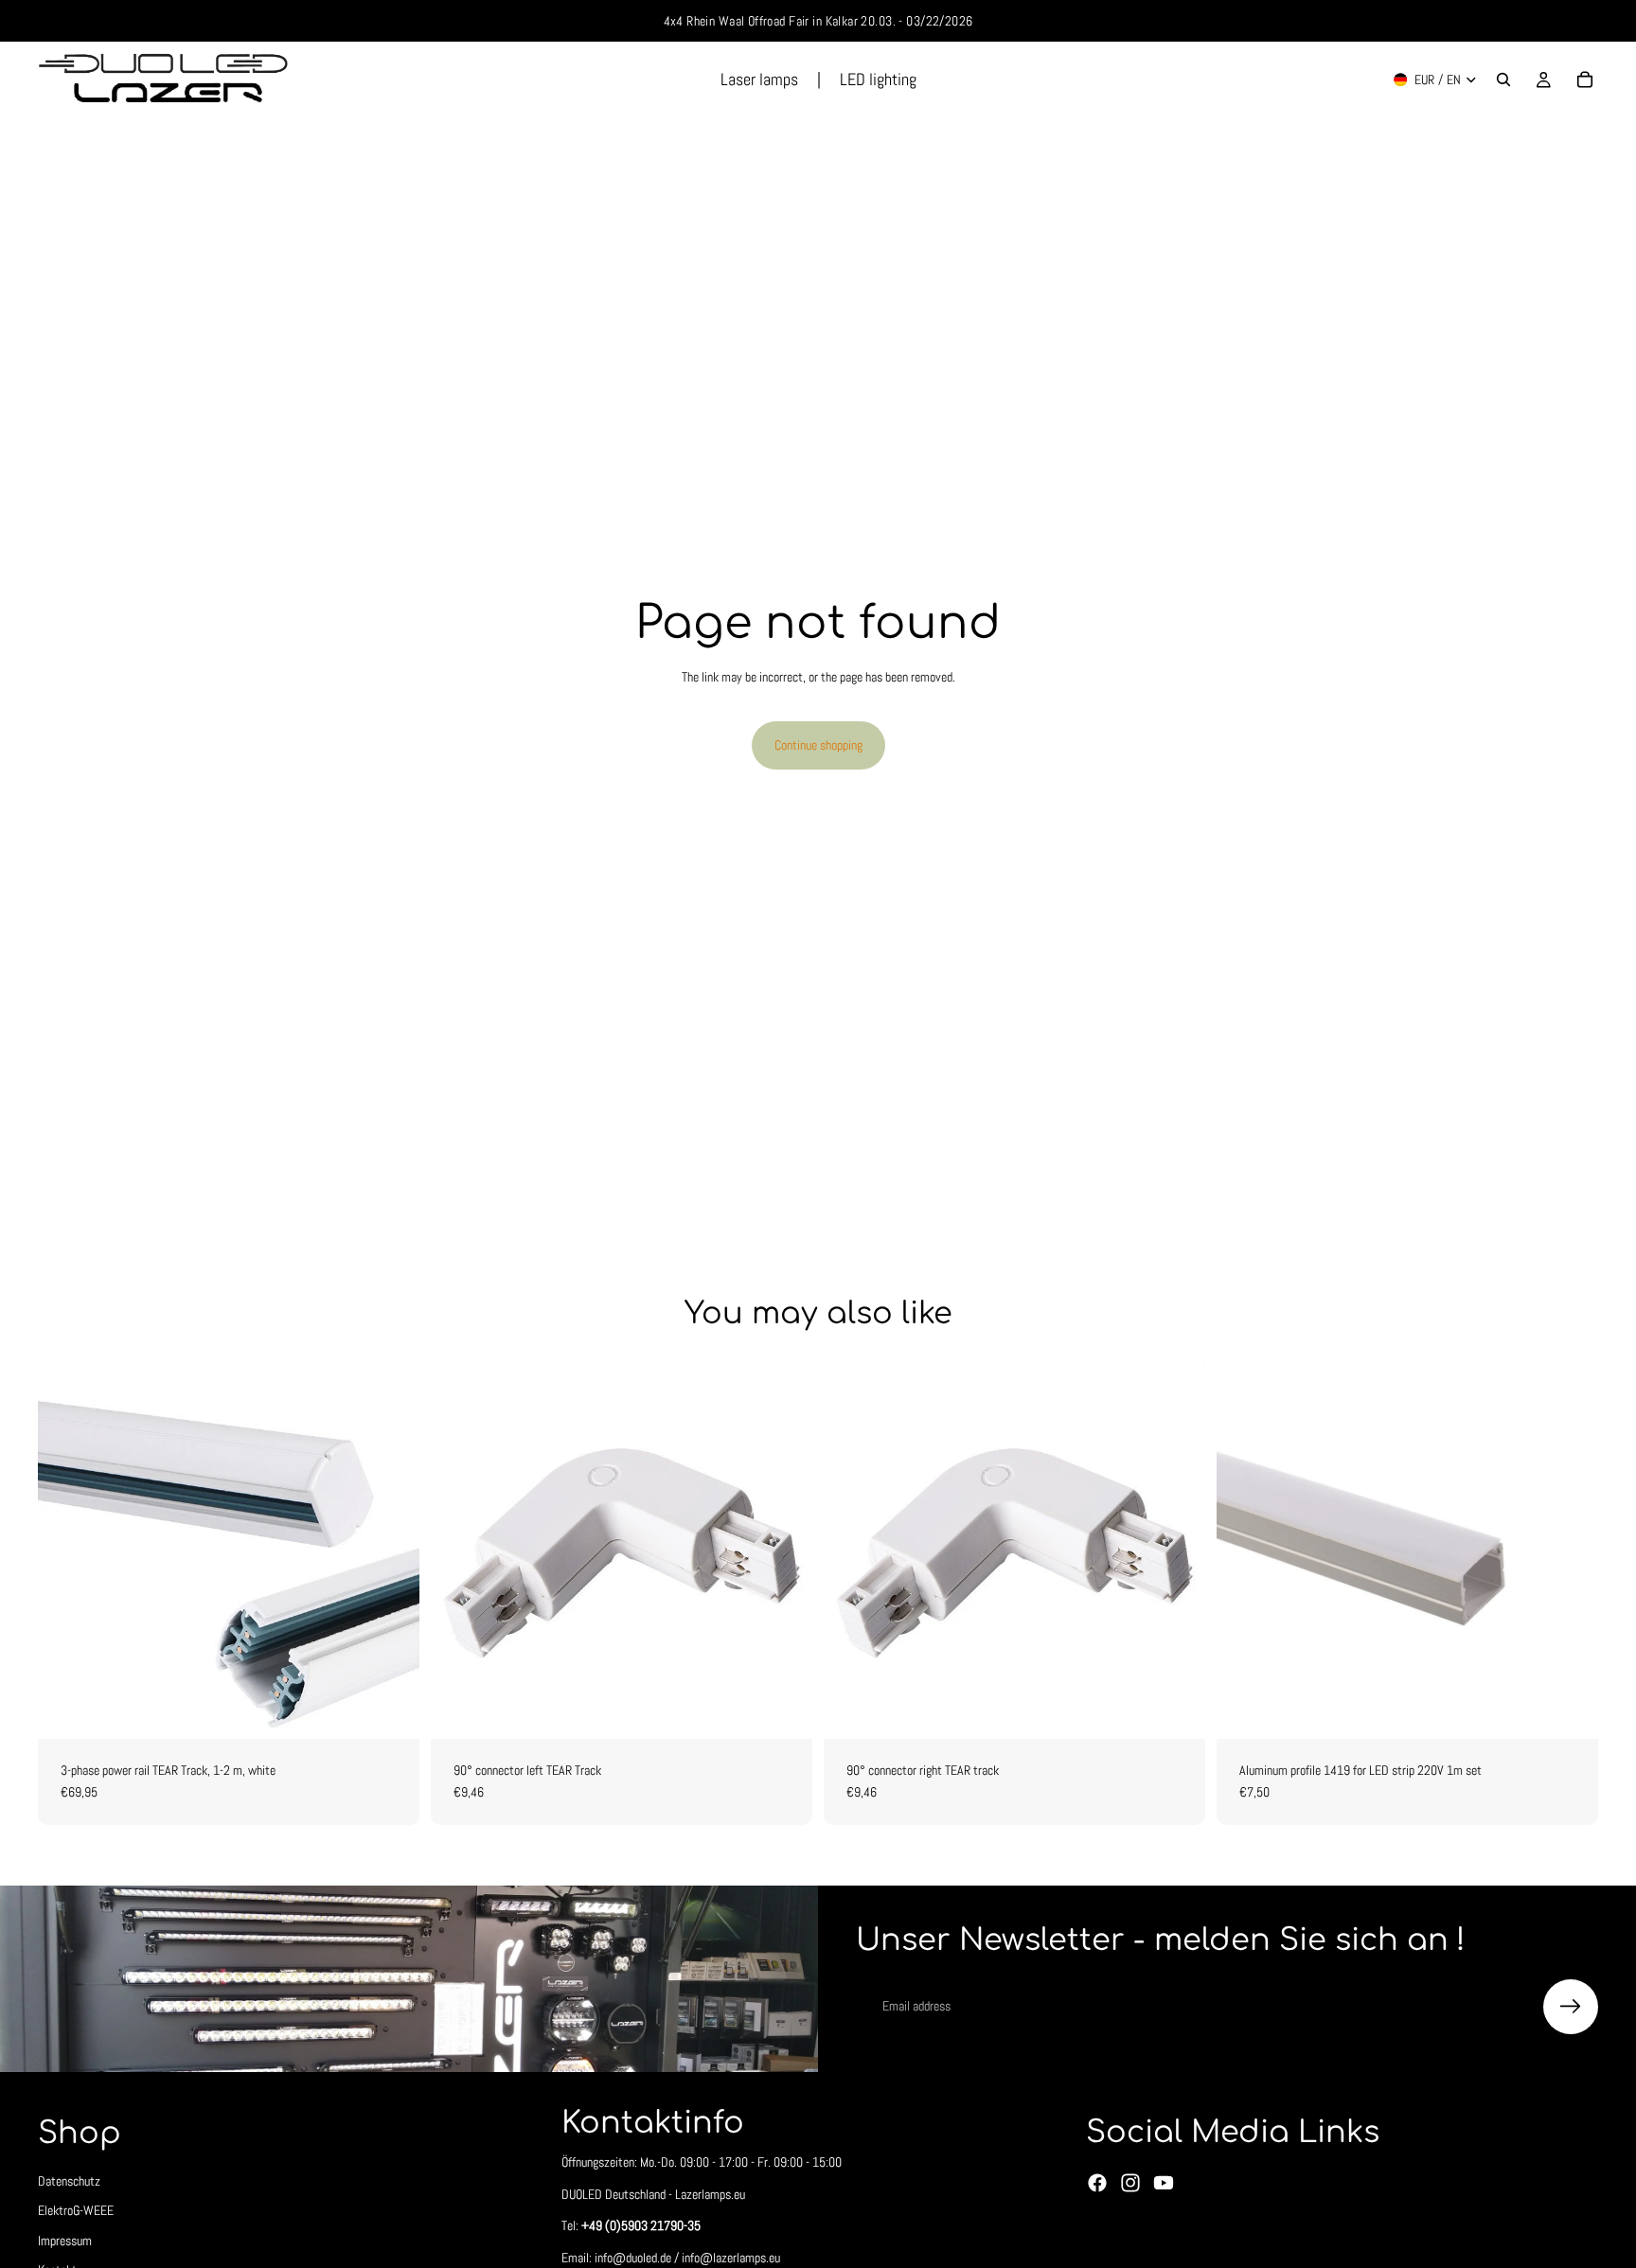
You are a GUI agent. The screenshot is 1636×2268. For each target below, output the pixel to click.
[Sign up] (1571, 2007)
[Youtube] (1164, 2183)
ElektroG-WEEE (76, 2210)
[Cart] (1585, 80)
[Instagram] (1130, 2183)
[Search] (1503, 80)
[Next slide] (1570, 1548)
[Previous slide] (1245, 1548)
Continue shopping (818, 745)
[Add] (783, 1710)
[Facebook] (1097, 2183)
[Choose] (390, 1710)
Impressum (65, 2241)
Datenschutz (69, 2181)
